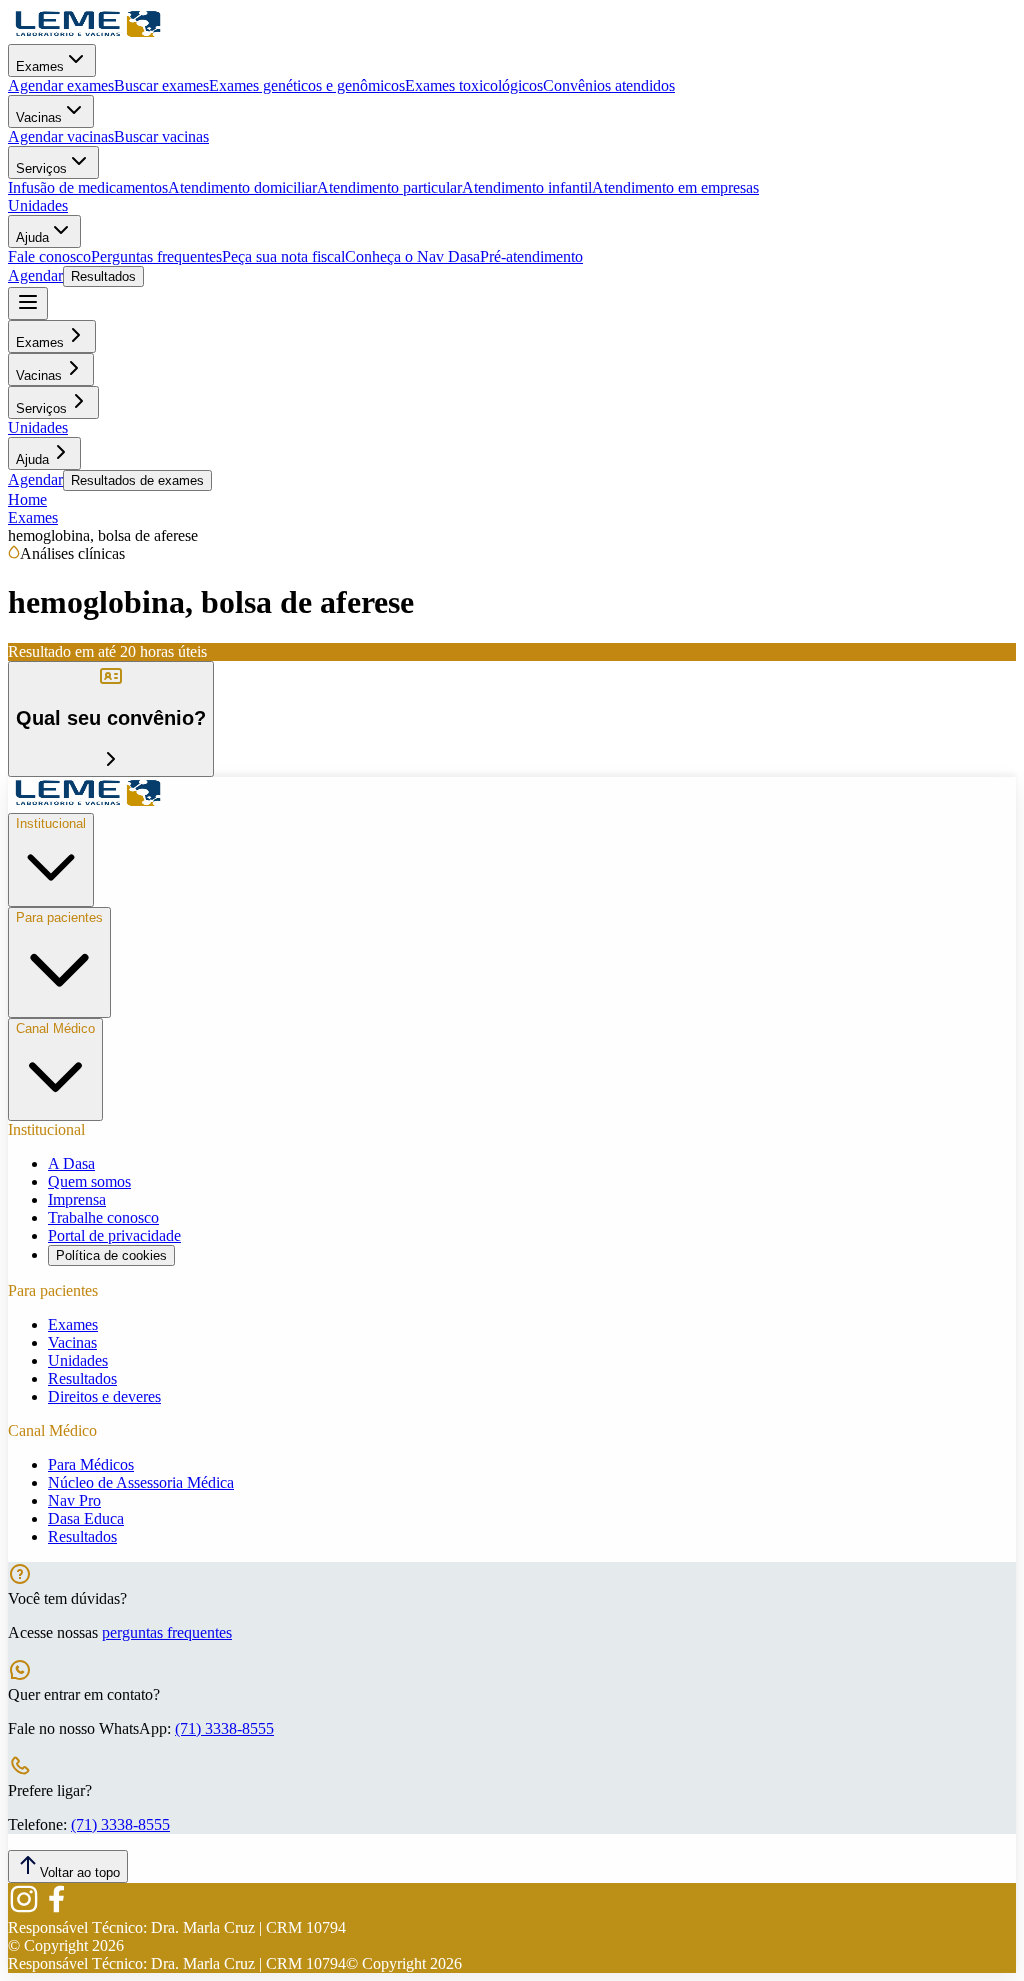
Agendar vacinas (61, 136)
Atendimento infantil (527, 187)
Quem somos (89, 1181)
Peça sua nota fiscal (283, 256)
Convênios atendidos (609, 85)
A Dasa (71, 1163)
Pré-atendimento (531, 256)
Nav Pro (74, 1500)
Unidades (38, 205)
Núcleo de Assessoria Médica (141, 1482)
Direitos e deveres (104, 1396)
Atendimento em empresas (675, 187)
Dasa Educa (86, 1518)
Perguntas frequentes (156, 256)
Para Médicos (91, 1464)
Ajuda (32, 237)
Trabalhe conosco (103, 1217)
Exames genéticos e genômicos (307, 85)
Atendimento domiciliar (242, 187)
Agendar (35, 275)
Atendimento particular (389, 187)
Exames (40, 66)
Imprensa (77, 1199)
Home (27, 499)
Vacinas (39, 117)
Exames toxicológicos (474, 85)
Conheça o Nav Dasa (412, 256)
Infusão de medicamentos (88, 187)
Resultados (103, 276)
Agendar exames (61, 85)
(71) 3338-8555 (224, 1728)
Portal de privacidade (114, 1235)
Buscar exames (161, 85)
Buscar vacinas (161, 136)
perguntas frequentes (167, 1632)
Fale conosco (49, 256)
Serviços (41, 168)
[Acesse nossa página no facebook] (56, 1909)
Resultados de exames (137, 480)
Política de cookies (111, 1255)
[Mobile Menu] (28, 303)
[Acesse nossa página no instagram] (24, 1909)
